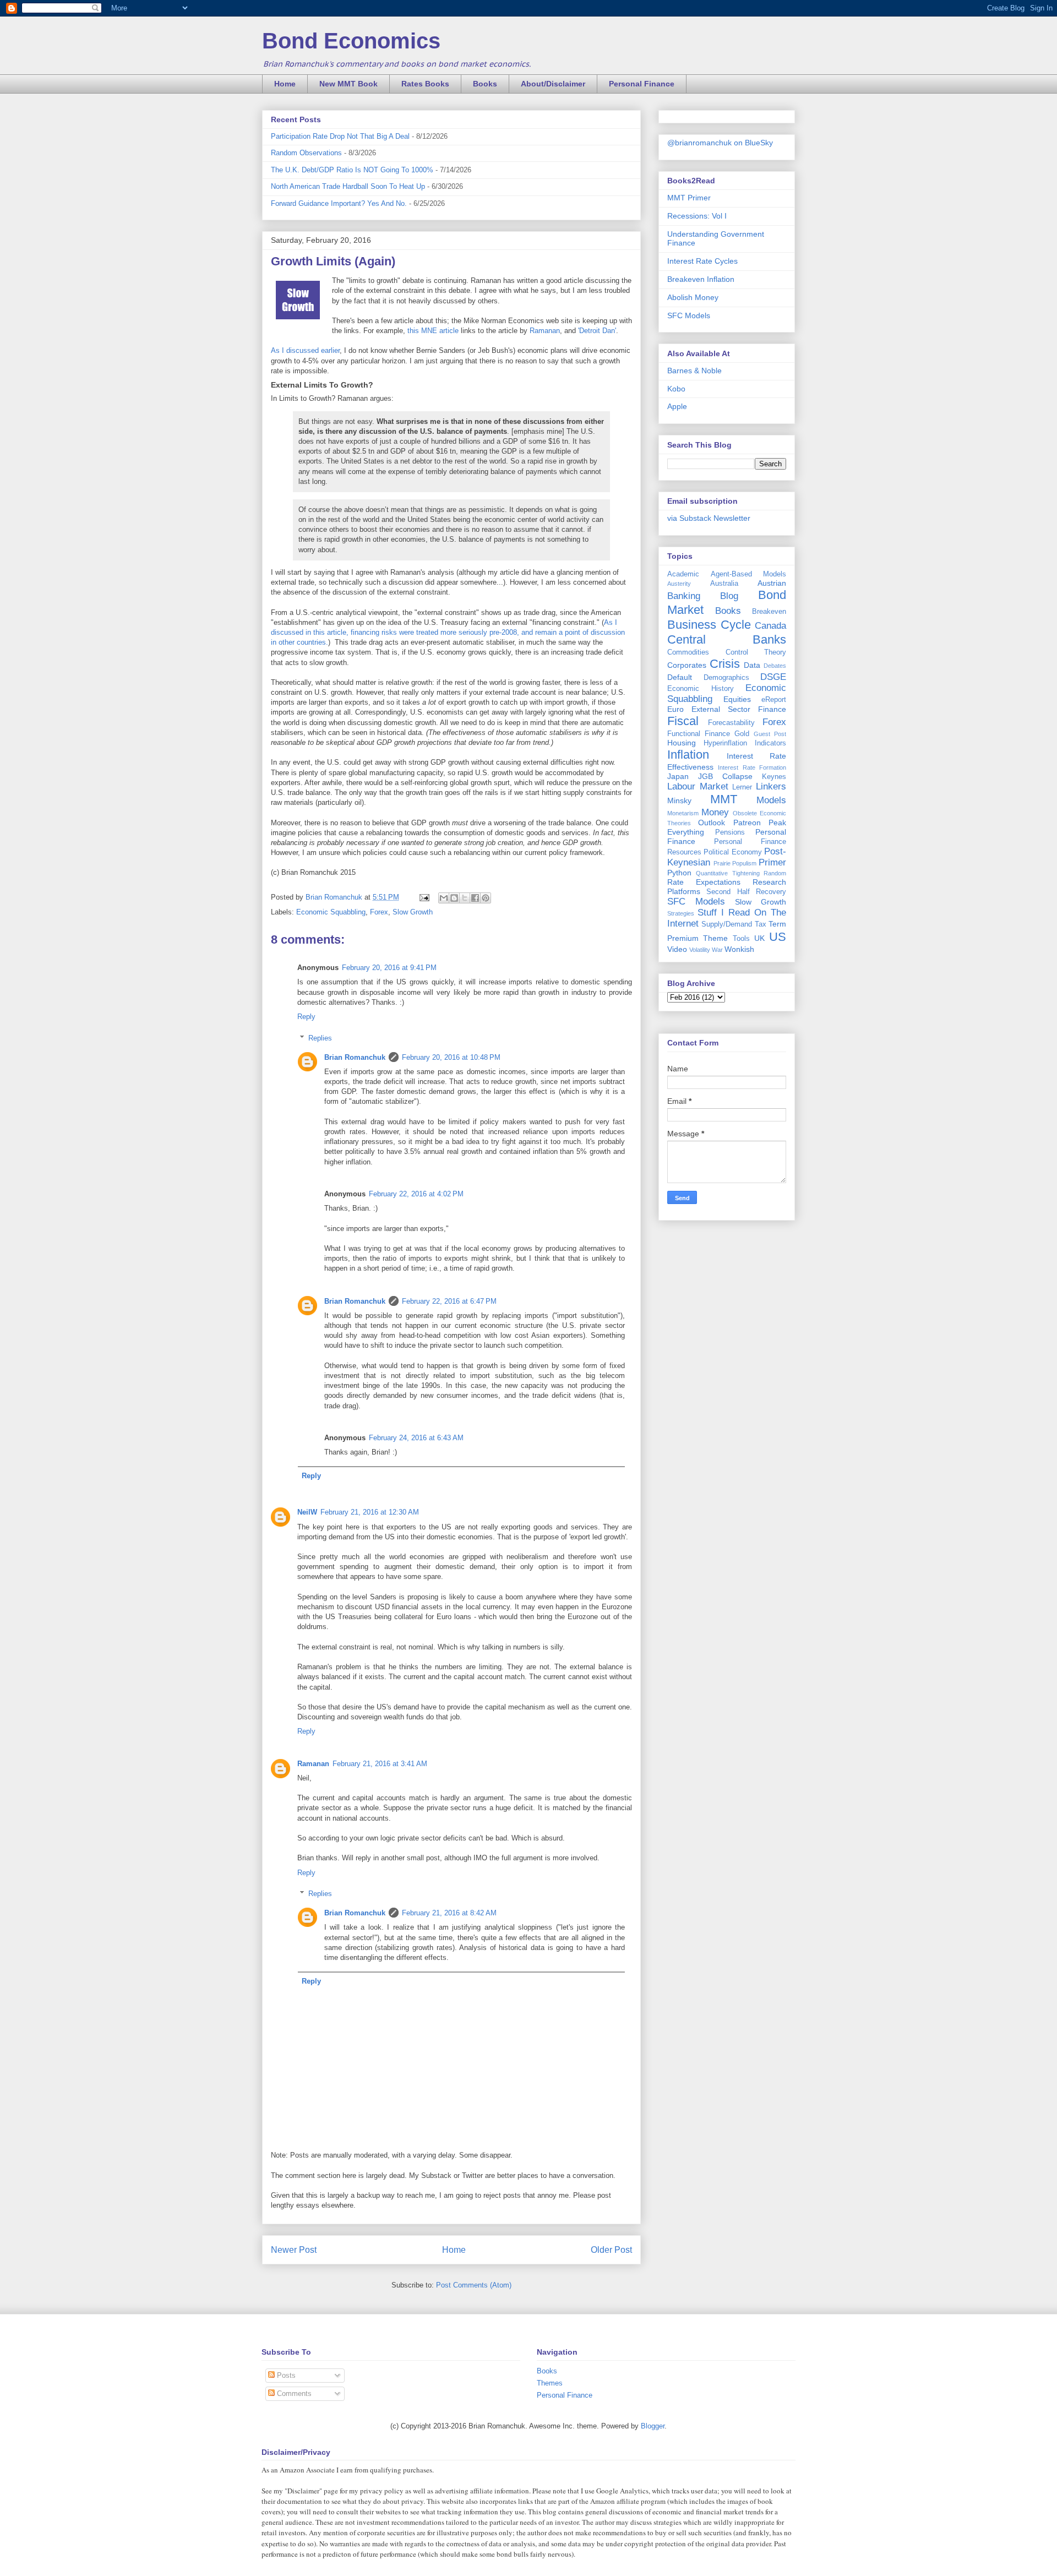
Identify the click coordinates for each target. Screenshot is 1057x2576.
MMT (724, 799)
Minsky (679, 800)
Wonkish (739, 949)
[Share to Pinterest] (486, 898)
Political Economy (732, 852)
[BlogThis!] (454, 898)
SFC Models (689, 315)
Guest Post (770, 734)
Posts (285, 2375)
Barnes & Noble (694, 371)
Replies (320, 1038)
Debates (775, 666)
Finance (772, 709)
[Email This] (444, 898)
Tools (741, 939)
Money (715, 812)
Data (752, 665)
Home (285, 84)
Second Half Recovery (746, 892)
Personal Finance (642, 84)
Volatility (700, 950)
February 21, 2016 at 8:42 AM (449, 1913)
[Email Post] (424, 897)
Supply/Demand (727, 924)
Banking (684, 596)
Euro (675, 709)
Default (680, 677)
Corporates (687, 665)
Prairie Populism (735, 863)
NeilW (307, 1512)
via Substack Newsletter (709, 518)
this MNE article (433, 331)
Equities (737, 699)
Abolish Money (693, 297)
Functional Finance (699, 734)
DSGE (773, 677)
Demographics (726, 678)
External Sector (721, 709)
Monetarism (683, 813)
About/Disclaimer (553, 84)
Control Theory (756, 652)
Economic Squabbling (331, 912)
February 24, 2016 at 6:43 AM (416, 1438)
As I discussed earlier (305, 350)
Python (679, 873)
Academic (683, 574)
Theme (715, 938)
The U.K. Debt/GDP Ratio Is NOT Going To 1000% (352, 170)
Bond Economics (351, 41)
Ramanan (545, 331)
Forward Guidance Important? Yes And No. (339, 203)
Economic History (701, 689)
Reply (306, 1017)
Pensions (730, 832)
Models (771, 800)
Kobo (676, 389)
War (717, 950)
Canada (770, 626)
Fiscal (683, 721)
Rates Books (425, 84)
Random (775, 873)
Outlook (712, 823)
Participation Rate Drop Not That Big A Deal (340, 136)
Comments (293, 2393)
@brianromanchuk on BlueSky (720, 143)
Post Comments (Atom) (474, 2285)
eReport (774, 700)
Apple (677, 406)
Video (677, 949)
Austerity (679, 584)
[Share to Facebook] (475, 898)
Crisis (725, 664)
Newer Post (294, 2250)
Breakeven (769, 612)
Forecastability (731, 723)
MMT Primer (689, 198)
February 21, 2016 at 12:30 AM (370, 1512)
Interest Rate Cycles (702, 261)
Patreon (747, 823)
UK (759, 938)
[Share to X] (465, 898)
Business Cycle (709, 625)
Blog (729, 596)
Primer (772, 862)
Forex (379, 912)
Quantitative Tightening (728, 873)
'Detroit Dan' (597, 331)
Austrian (772, 583)
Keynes (774, 777)
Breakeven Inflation (701, 279)
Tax (761, 924)
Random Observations (306, 153)
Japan (678, 776)
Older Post (611, 2250)
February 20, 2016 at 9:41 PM (389, 968)
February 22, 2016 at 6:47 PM (449, 1301)
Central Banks (727, 639)
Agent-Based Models (749, 574)
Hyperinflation (725, 743)
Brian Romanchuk (355, 1057)
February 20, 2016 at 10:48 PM (451, 1057)
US (778, 937)
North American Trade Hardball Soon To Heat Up (348, 186)
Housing (682, 743)
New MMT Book (348, 84)
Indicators (770, 743)
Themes (550, 2383)
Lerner (742, 787)
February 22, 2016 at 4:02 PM (416, 1194)
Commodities (688, 652)
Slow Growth (413, 912)
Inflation (688, 755)
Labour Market (698, 786)
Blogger (653, 2426)
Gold (742, 734)
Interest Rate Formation (752, 767)
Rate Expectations (704, 882)
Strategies (681, 913)
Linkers (771, 786)
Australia (724, 584)
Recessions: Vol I (697, 216)
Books (485, 84)
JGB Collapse (725, 776)
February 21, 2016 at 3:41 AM (380, 1764)
